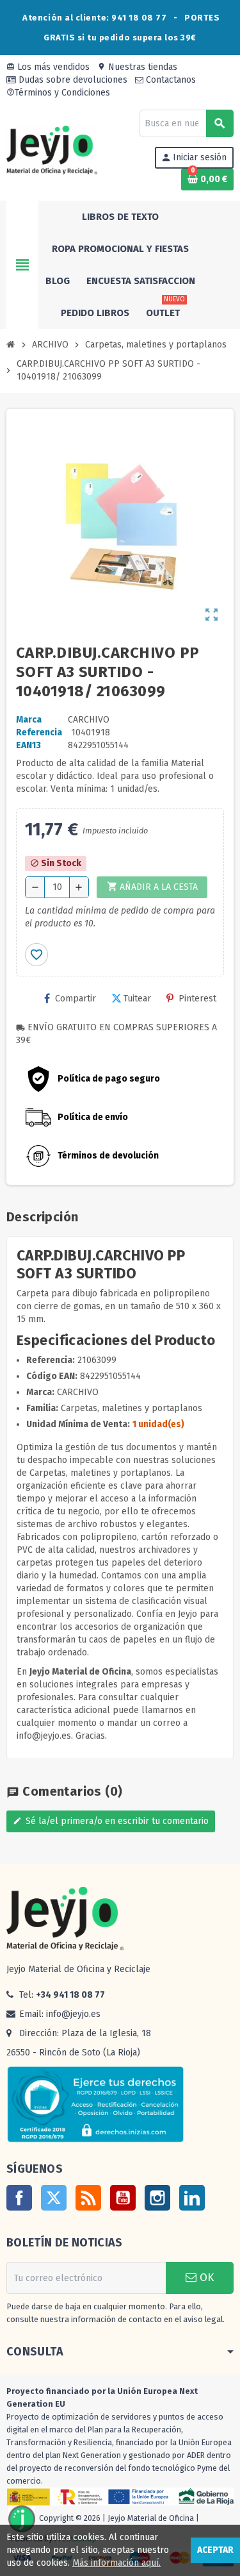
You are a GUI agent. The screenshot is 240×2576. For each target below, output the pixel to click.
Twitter (54, 2198)
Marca (29, 720)
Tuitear (137, 999)
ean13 (28, 745)
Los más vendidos (48, 67)
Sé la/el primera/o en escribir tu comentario (111, 1821)
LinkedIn (192, 2198)
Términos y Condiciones (58, 93)
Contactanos (170, 80)
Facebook (19, 2198)
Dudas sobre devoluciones (72, 80)
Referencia (39, 732)
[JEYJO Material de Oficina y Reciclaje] (52, 150)
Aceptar (215, 2550)
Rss (88, 2198)
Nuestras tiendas (137, 67)
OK (205, 2278)
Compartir (76, 999)
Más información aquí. (116, 2563)
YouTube (123, 2198)
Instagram (157, 2198)
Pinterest (197, 999)
